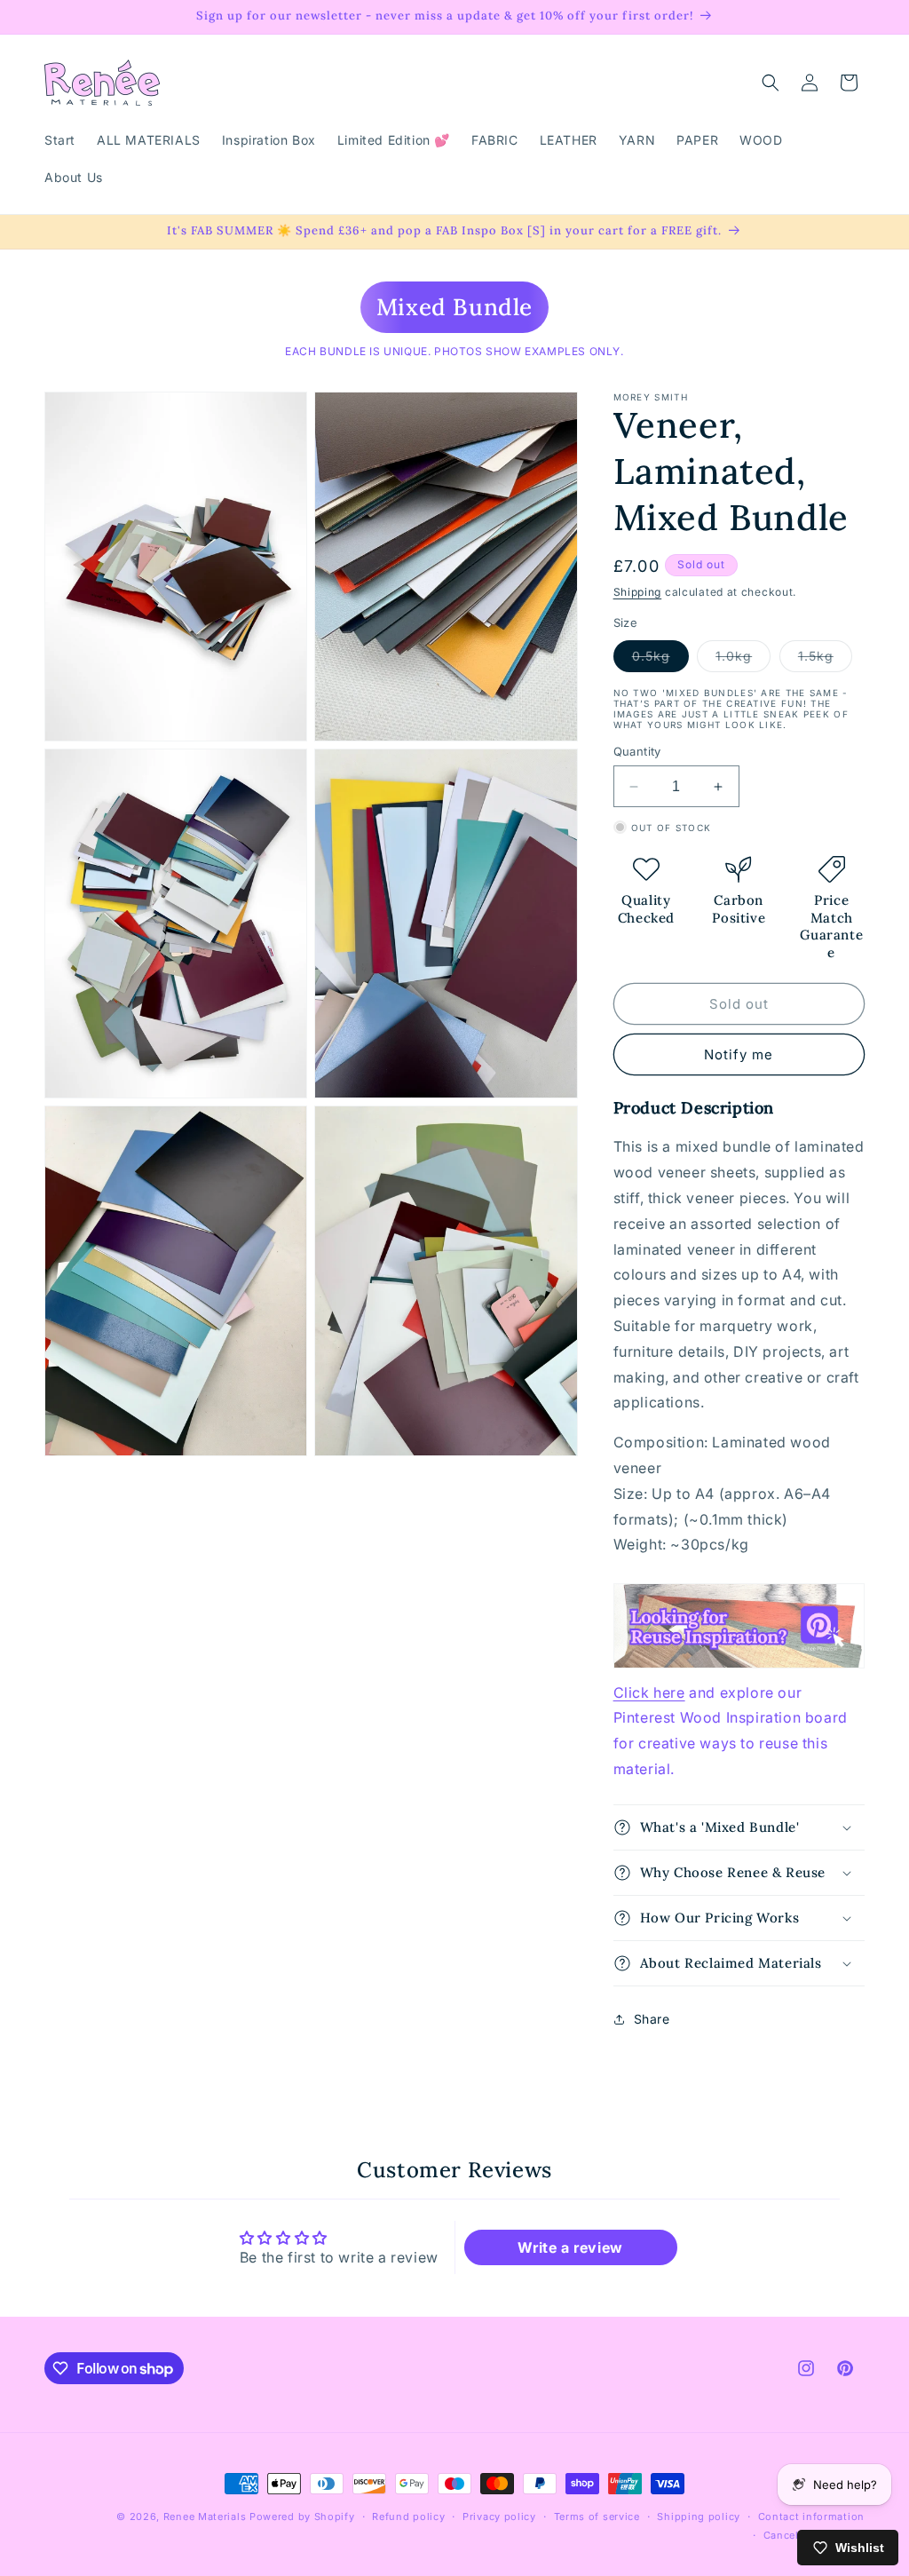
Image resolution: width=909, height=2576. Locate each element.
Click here (649, 1692)
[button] (771, 83)
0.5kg (660, 660)
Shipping (638, 592)
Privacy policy (499, 2517)
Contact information (811, 2517)
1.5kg (825, 660)
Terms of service (597, 2517)
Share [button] (652, 2019)
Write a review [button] (570, 2247)
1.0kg (743, 660)
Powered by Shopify (302, 2517)
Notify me (739, 1054)
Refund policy (408, 2517)
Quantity (637, 751)
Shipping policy (699, 2517)
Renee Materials (205, 2517)
